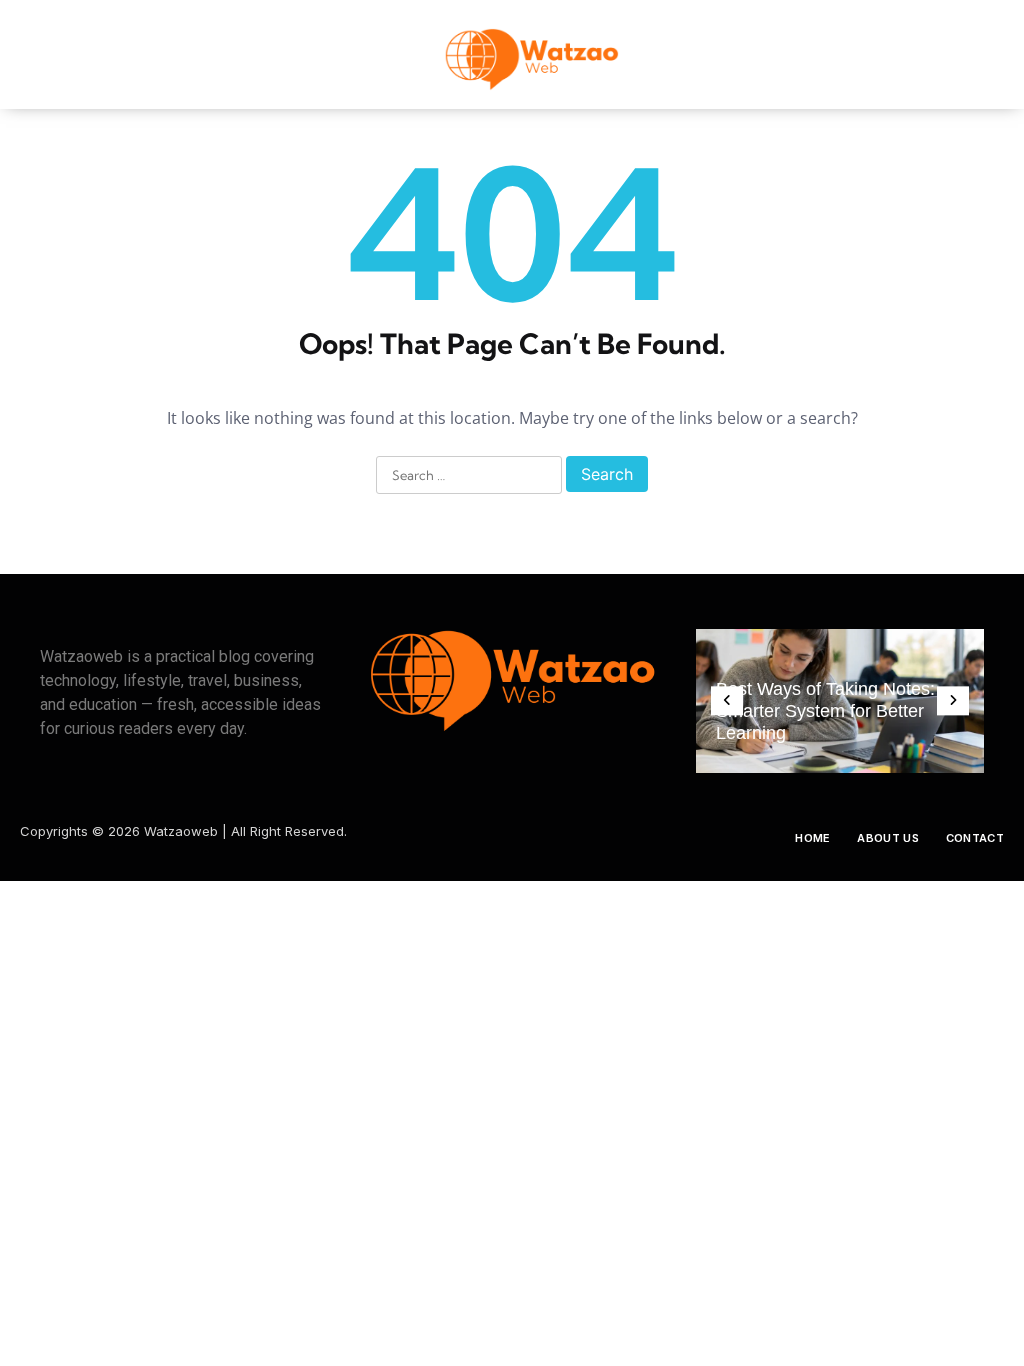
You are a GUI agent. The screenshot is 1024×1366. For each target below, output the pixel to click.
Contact (975, 838)
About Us (887, 838)
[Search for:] (469, 476)
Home (812, 838)
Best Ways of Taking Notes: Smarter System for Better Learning (825, 711)
